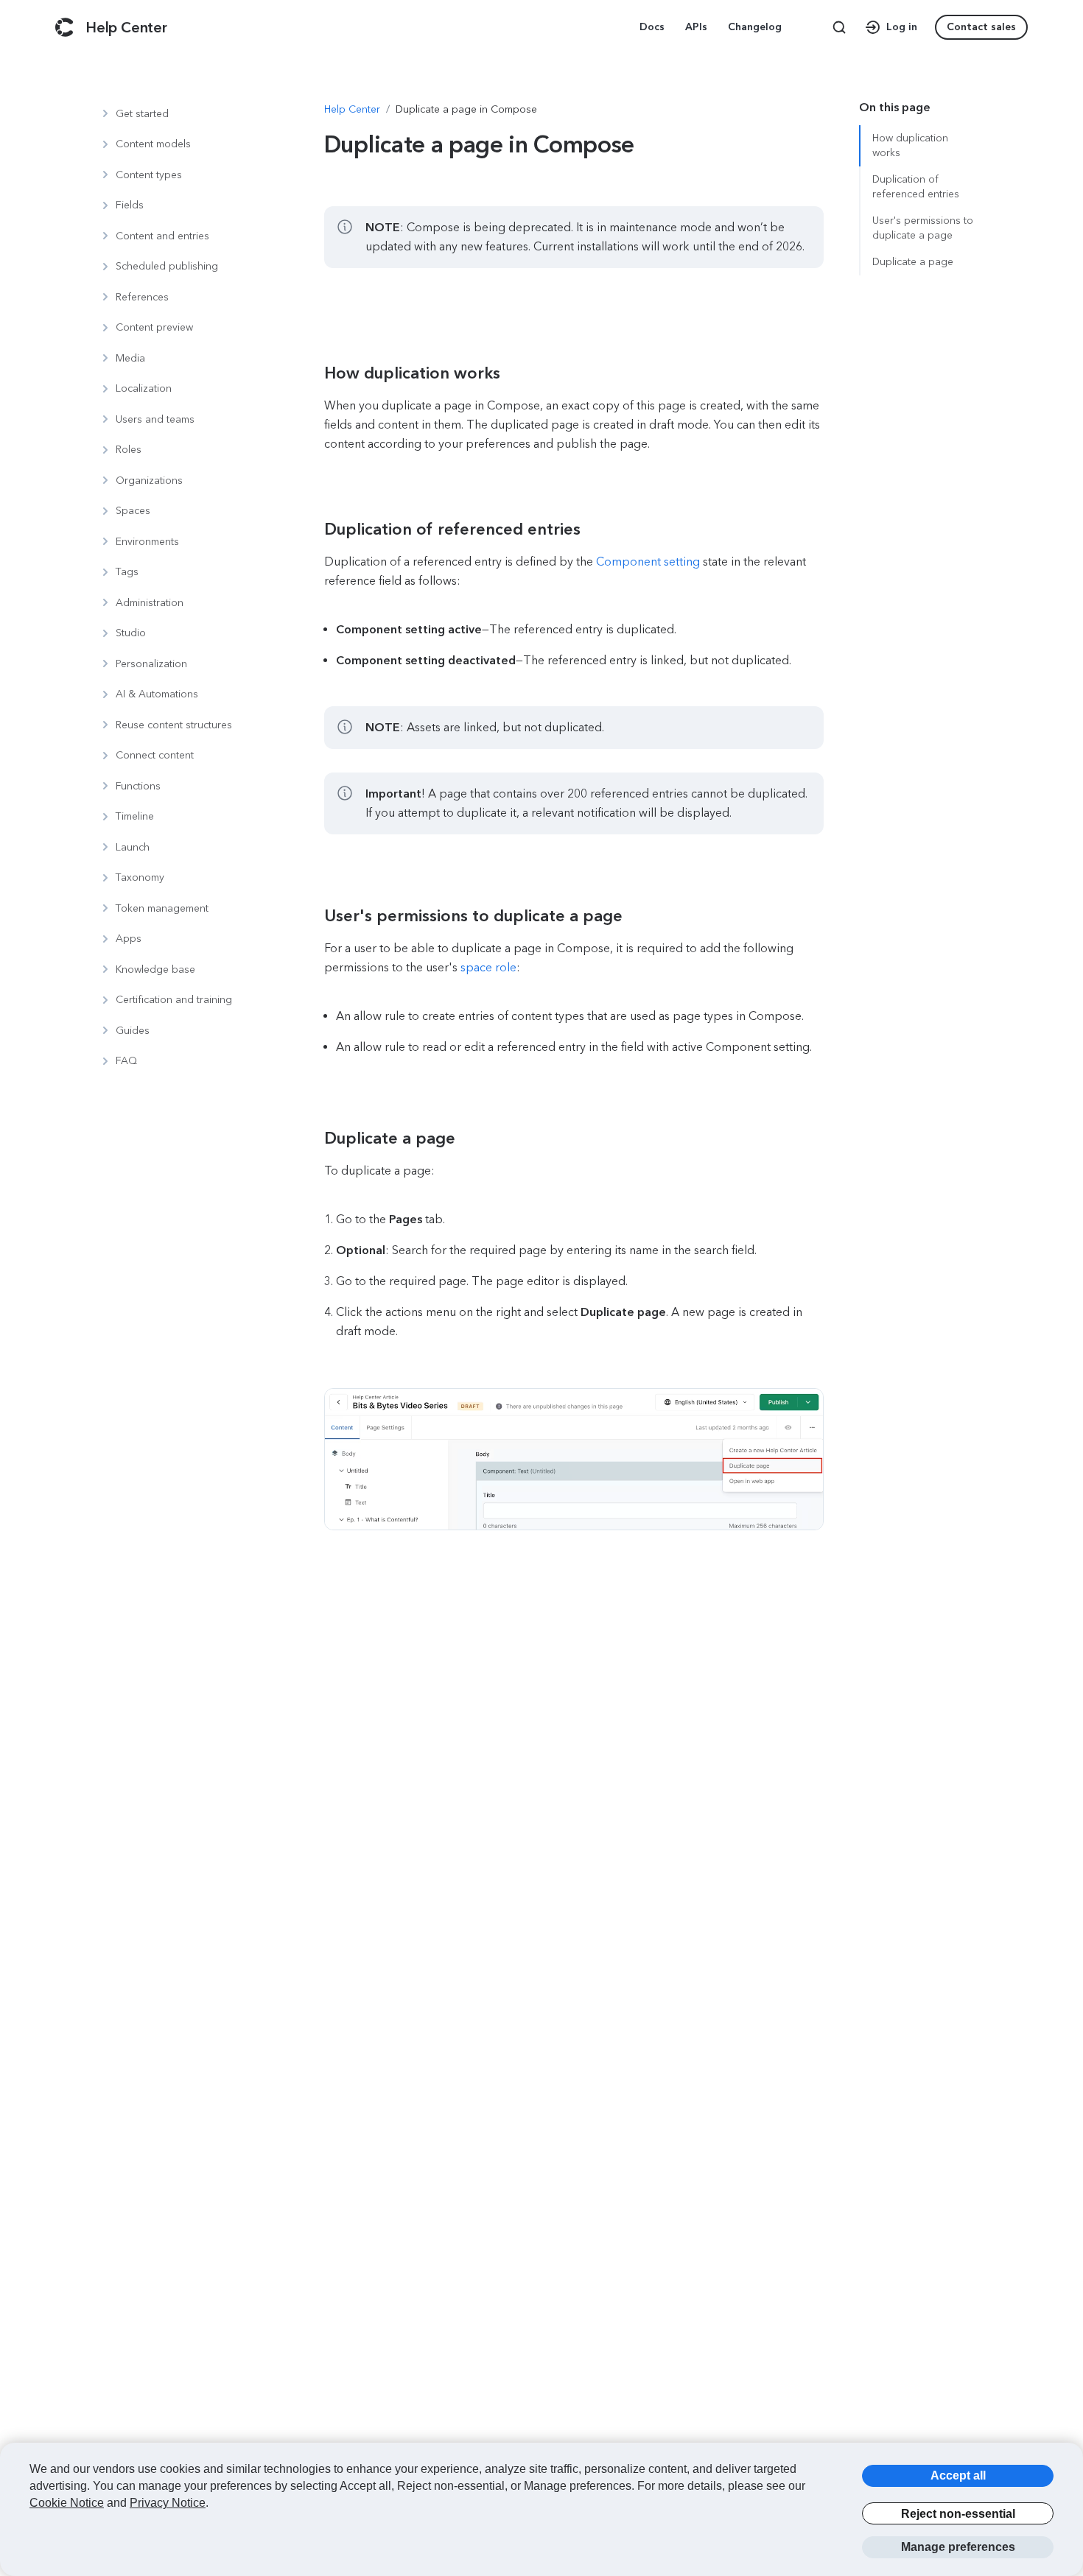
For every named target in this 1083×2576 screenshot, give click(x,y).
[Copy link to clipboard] (402, 373)
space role (488, 967)
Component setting (648, 562)
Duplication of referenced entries (916, 187)
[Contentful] (64, 27)
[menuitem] (653, 27)
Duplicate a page (913, 262)
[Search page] (839, 27)
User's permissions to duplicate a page (923, 228)
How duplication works (910, 145)
